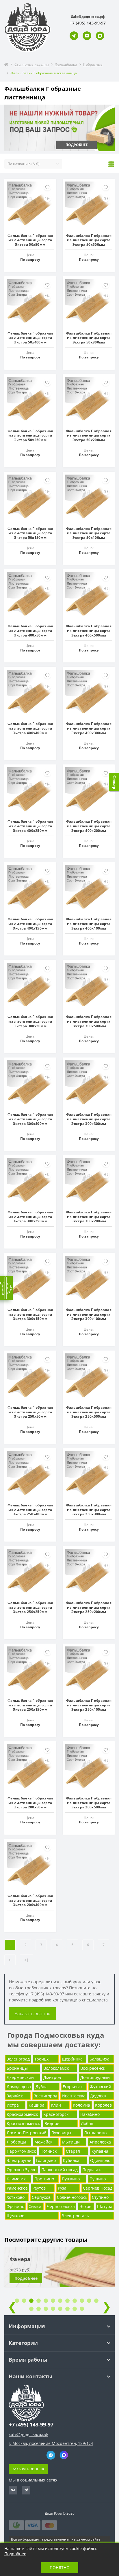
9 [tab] (75, 2301)
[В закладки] (47, 187)
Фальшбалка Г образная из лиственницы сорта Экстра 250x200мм (89, 1607)
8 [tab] (67, 2301)
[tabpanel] (59, 2271)
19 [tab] (75, 2309)
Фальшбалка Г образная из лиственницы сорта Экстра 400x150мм (30, 923)
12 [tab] (96, 2301)
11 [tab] (89, 2301)
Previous (12, 2306)
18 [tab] (67, 2309)
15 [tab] (46, 2309)
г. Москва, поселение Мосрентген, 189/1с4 (51, 2443)
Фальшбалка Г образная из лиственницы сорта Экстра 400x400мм (30, 728)
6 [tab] (53, 2301)
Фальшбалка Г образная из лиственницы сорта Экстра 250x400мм (30, 1510)
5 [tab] (46, 2301)
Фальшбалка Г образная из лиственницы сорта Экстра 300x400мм (30, 1119)
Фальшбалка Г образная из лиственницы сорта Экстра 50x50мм (30, 240)
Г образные (93, 64)
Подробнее (26, 2278)
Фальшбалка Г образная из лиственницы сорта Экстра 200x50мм (30, 1803)
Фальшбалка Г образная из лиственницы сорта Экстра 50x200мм (89, 435)
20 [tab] (82, 2309)
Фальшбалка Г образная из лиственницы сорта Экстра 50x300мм (89, 338)
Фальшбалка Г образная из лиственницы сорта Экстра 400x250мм (30, 826)
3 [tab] (31, 2301)
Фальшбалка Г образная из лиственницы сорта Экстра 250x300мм (89, 1510)
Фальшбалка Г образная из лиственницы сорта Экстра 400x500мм (89, 630)
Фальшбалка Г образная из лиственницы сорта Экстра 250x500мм (89, 1412)
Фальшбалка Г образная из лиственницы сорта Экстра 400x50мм (30, 630)
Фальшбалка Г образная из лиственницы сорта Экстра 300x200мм (89, 1217)
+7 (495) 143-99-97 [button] (31, 2425)
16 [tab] (53, 2309)
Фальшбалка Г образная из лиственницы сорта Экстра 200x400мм (30, 1900)
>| (27, 1960)
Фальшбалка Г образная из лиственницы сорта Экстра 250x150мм (30, 1705)
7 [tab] (60, 2301)
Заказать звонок (32, 2014)
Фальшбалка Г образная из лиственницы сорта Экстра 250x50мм (30, 1412)
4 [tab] (39, 2301)
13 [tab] (31, 2309)
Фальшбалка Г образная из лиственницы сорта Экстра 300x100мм (89, 1314)
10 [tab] (82, 2301)
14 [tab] (39, 2309)
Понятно (60, 2567)
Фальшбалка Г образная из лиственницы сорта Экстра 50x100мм (89, 533)
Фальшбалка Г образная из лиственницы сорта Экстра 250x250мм (30, 1607)
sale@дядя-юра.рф (28, 2434)
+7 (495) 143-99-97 (47, 1994)
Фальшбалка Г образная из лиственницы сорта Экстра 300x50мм (30, 1021)
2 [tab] (24, 2301)
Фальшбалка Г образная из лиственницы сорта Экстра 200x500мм (89, 1803)
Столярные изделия (32, 64)
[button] (88, 23)
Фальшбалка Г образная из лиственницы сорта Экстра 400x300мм (89, 728)
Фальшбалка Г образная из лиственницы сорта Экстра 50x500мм (89, 240)
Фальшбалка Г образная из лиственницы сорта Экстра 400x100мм (89, 923)
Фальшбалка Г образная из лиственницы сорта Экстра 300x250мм (30, 1217)
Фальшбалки (66, 64)
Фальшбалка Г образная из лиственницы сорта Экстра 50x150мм (30, 533)
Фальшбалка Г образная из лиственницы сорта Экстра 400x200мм (89, 826)
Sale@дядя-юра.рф (88, 17)
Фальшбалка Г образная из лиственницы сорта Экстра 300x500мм (89, 1021)
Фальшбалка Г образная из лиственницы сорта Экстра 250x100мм (89, 1705)
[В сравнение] (47, 198)
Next (107, 2306)
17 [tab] (60, 2309)
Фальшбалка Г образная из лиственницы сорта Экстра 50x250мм (30, 435)
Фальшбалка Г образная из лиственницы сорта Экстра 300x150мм (30, 1314)
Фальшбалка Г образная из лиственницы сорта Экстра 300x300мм (89, 1119)
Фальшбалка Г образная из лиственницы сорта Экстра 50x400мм (30, 338)
